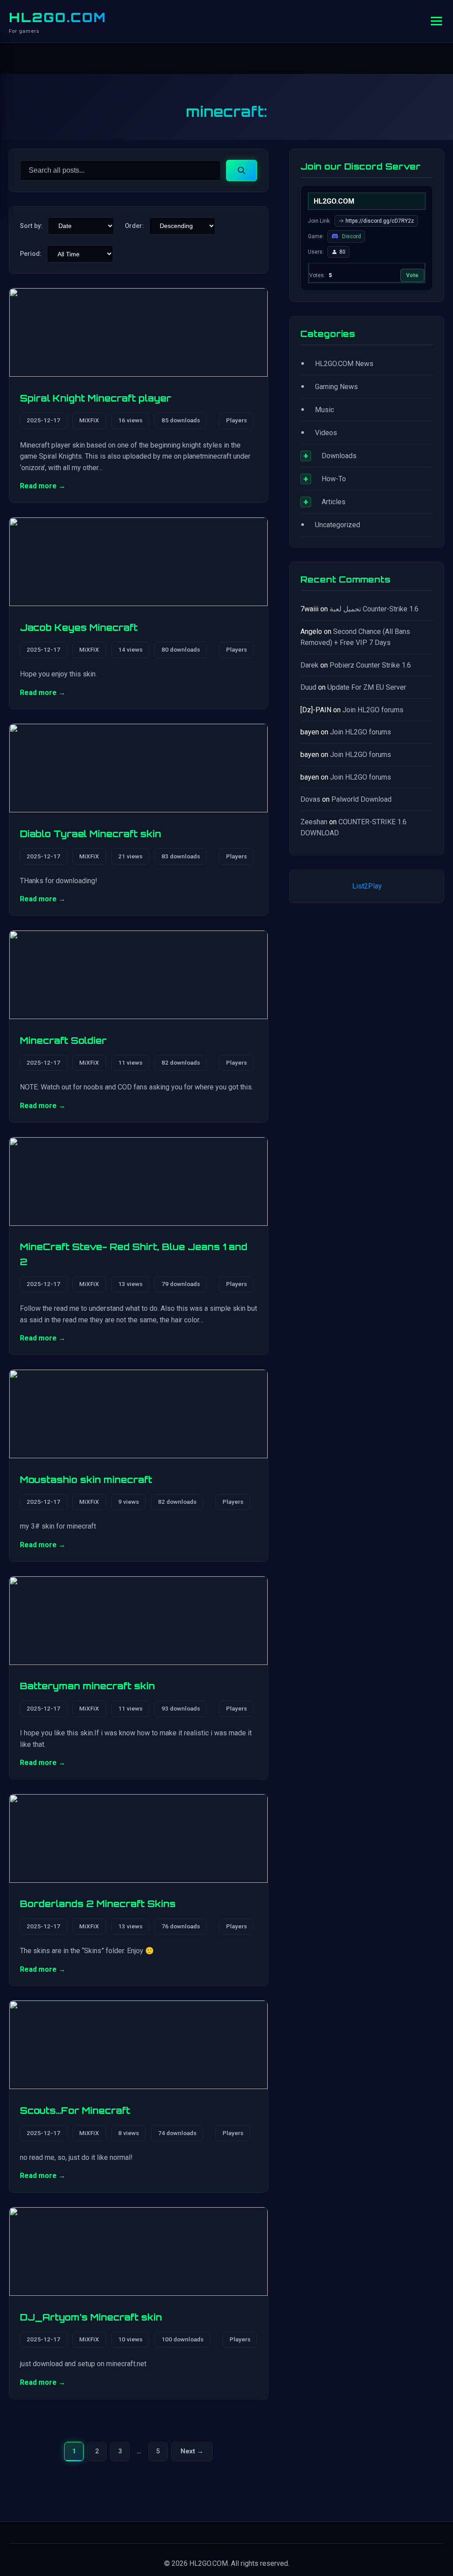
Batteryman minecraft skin (87, 1686)
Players (236, 420)
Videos (326, 433)
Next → (194, 2454)
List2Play (367, 886)
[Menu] (436, 21)
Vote (412, 275)
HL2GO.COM (58, 17)
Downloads (339, 456)
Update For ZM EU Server (367, 687)
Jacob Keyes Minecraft (79, 627)
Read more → (43, 486)
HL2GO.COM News (344, 364)
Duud (308, 687)
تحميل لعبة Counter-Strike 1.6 (374, 609)
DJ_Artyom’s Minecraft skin (91, 2317)
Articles (334, 502)
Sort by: (31, 226)
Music (324, 410)
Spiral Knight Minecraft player (96, 398)
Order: (134, 226)
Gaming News (336, 387)
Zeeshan (314, 822)
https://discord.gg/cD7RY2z (380, 221)
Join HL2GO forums (373, 710)
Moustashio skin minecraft (86, 1479)
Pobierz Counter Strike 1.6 (370, 665)
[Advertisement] (367, 993)
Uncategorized (338, 525)
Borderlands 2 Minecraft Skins (98, 1904)
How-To (334, 479)
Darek (309, 665)
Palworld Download (361, 799)
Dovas (310, 799)
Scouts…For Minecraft (75, 2110)
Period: (31, 254)
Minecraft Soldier (63, 1040)
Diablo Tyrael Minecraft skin (90, 834)
